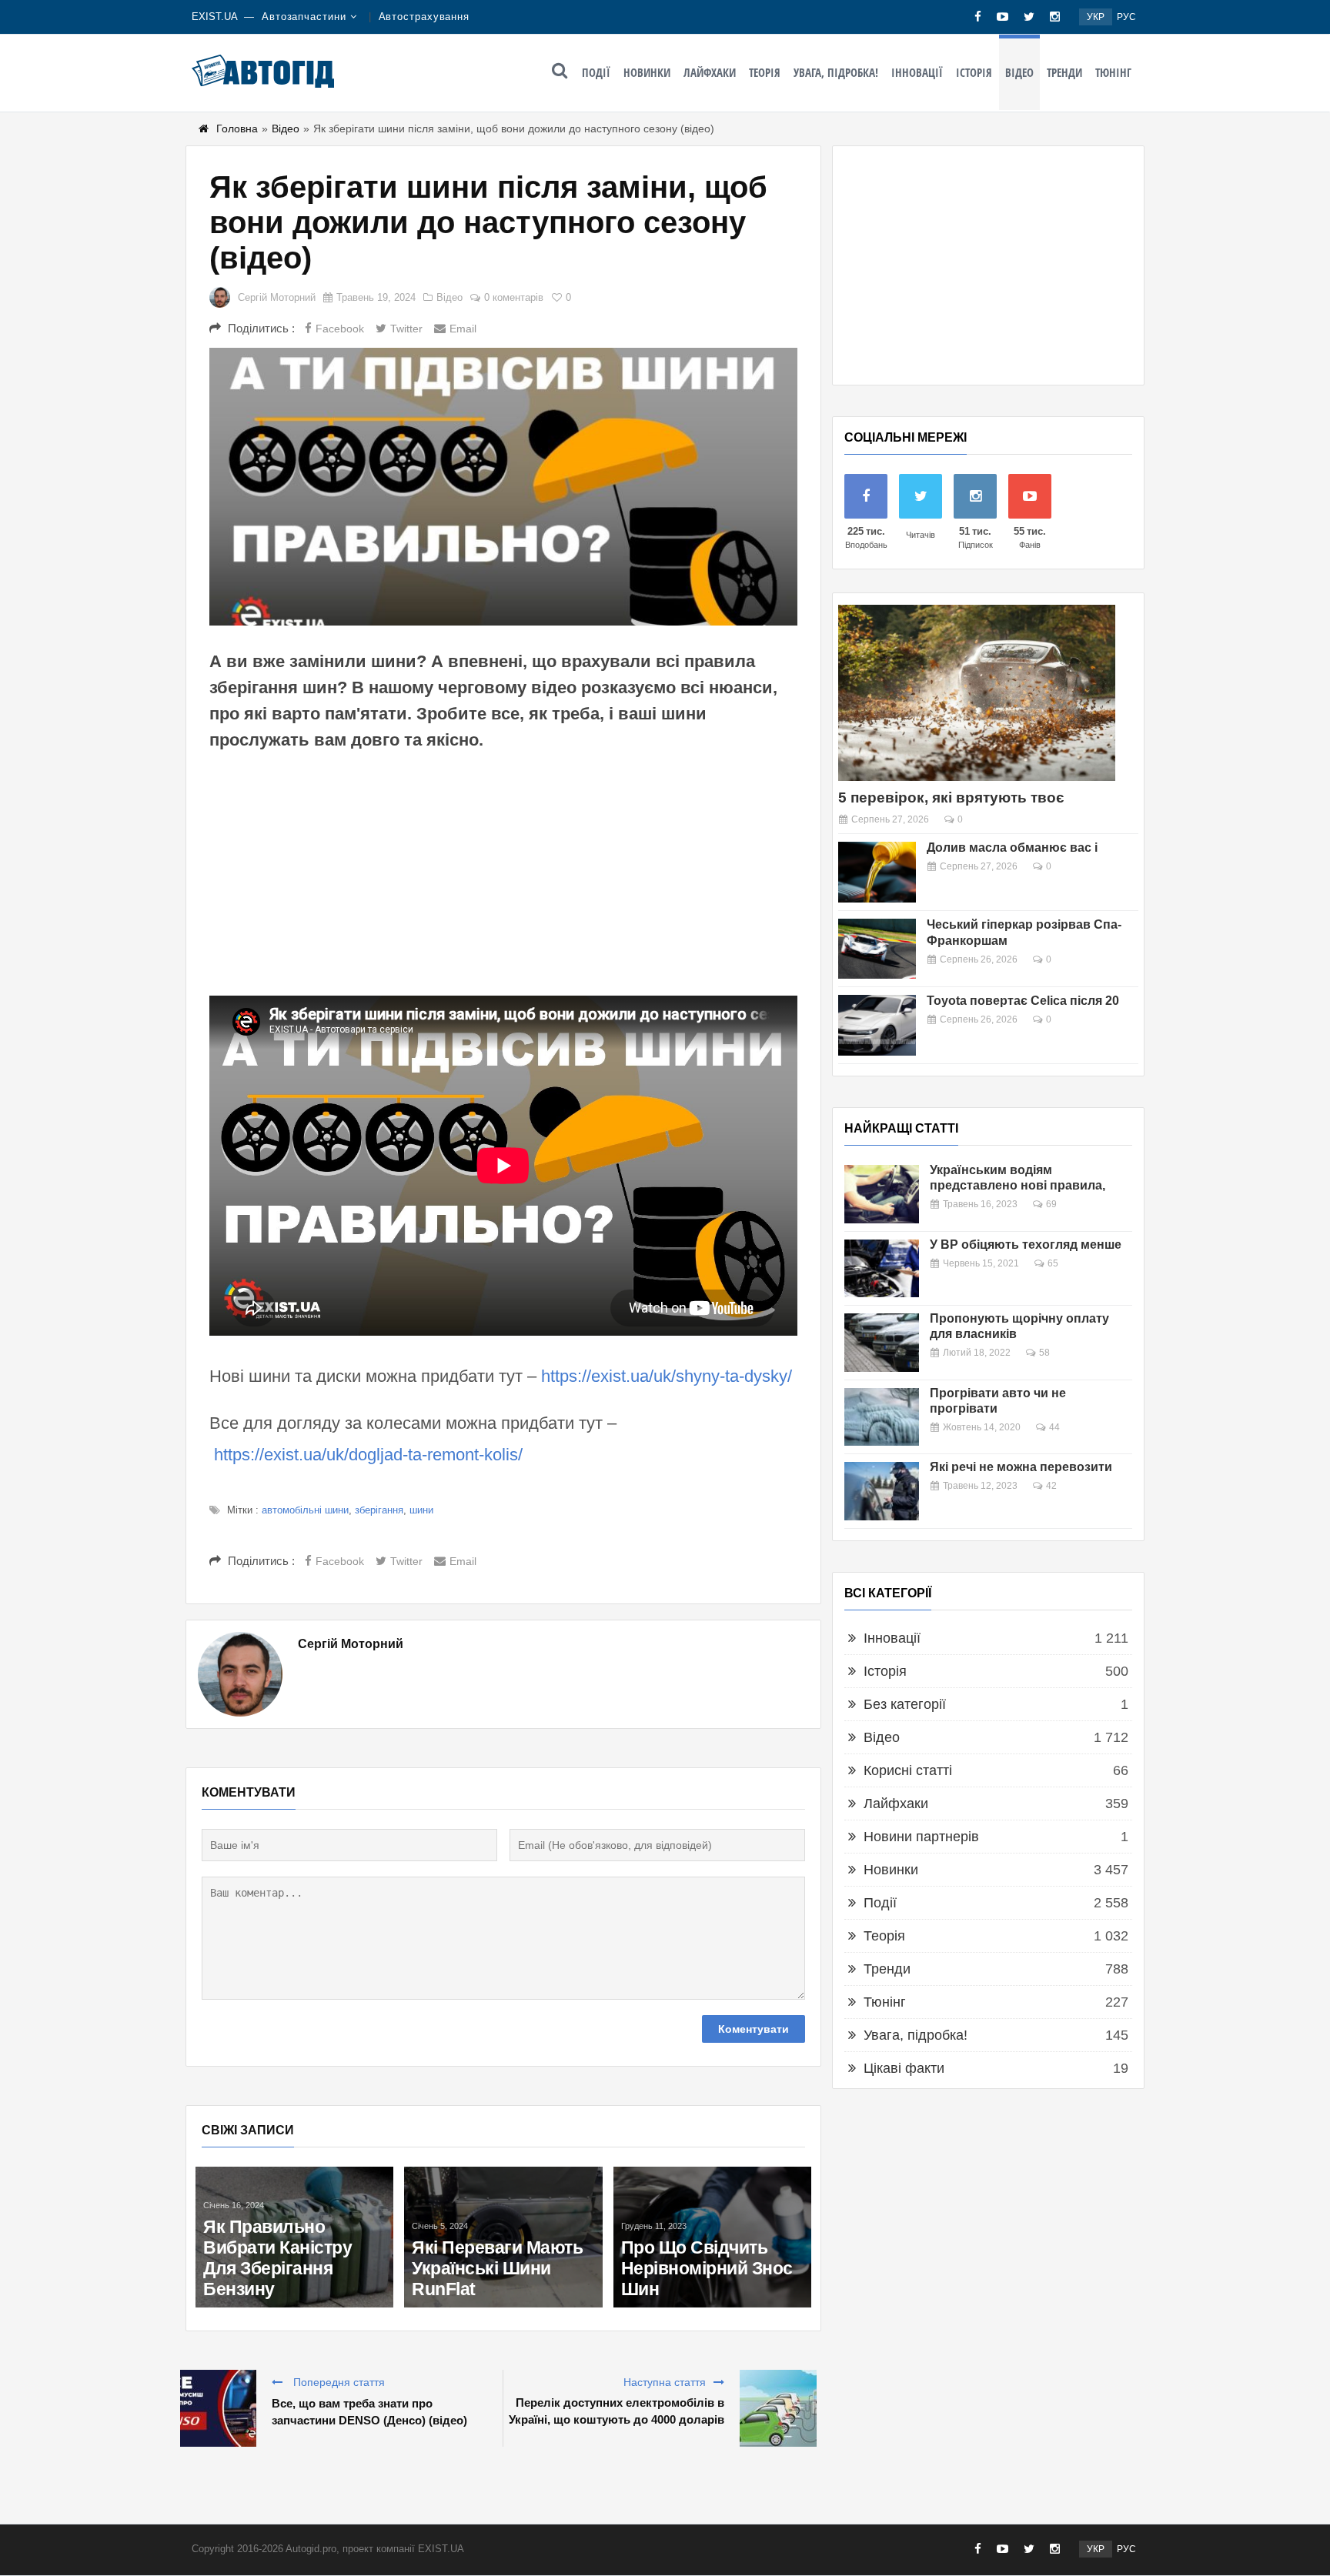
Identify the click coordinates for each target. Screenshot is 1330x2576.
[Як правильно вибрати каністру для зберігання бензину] (294, 2237)
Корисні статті (908, 1770)
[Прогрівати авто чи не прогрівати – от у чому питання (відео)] (882, 1417)
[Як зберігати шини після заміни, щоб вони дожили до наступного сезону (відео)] (503, 487)
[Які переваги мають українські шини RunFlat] (503, 2237)
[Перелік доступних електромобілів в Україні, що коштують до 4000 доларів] (778, 2408)
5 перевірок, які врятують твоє (951, 797)
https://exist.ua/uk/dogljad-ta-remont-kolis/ (368, 1455)
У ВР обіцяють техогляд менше (1026, 1245)
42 (1051, 1486)
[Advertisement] (503, 873)
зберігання (379, 1510)
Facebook (340, 329)
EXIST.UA (215, 17)
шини (421, 1510)
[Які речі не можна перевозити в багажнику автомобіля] (882, 1491)
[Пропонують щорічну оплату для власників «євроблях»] (882, 1343)
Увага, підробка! (836, 72)
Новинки (647, 72)
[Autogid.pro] (263, 71)
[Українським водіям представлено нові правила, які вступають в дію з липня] (882, 1194)
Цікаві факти (904, 2068)
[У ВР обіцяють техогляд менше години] (882, 1269)
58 (1044, 1353)
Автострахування (424, 17)
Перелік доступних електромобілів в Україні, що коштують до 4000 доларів (617, 2411)
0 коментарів (514, 297)
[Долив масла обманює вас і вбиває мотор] (877, 872)
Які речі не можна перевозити (1021, 1467)
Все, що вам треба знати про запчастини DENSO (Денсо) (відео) (369, 2412)
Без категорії (905, 1704)
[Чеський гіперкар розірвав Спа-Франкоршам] (877, 949)
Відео (1019, 72)
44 (1054, 1427)
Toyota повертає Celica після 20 (1023, 1001)
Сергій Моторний (277, 297)
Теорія (765, 72)
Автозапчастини (304, 17)
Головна (237, 128)
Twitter (406, 329)
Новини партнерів (921, 1837)
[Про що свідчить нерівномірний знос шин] (712, 2237)
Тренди (1064, 72)
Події (596, 72)
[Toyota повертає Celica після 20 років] (877, 1025)
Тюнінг (1113, 72)
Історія (974, 72)
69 (1051, 1204)
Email (463, 329)
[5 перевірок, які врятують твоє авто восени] (977, 693)
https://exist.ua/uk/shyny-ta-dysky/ (667, 1376)
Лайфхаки (710, 72)
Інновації (917, 72)
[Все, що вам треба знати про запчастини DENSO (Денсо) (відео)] (218, 2408)
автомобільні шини (305, 1510)
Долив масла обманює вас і (1012, 848)
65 (1053, 1263)
